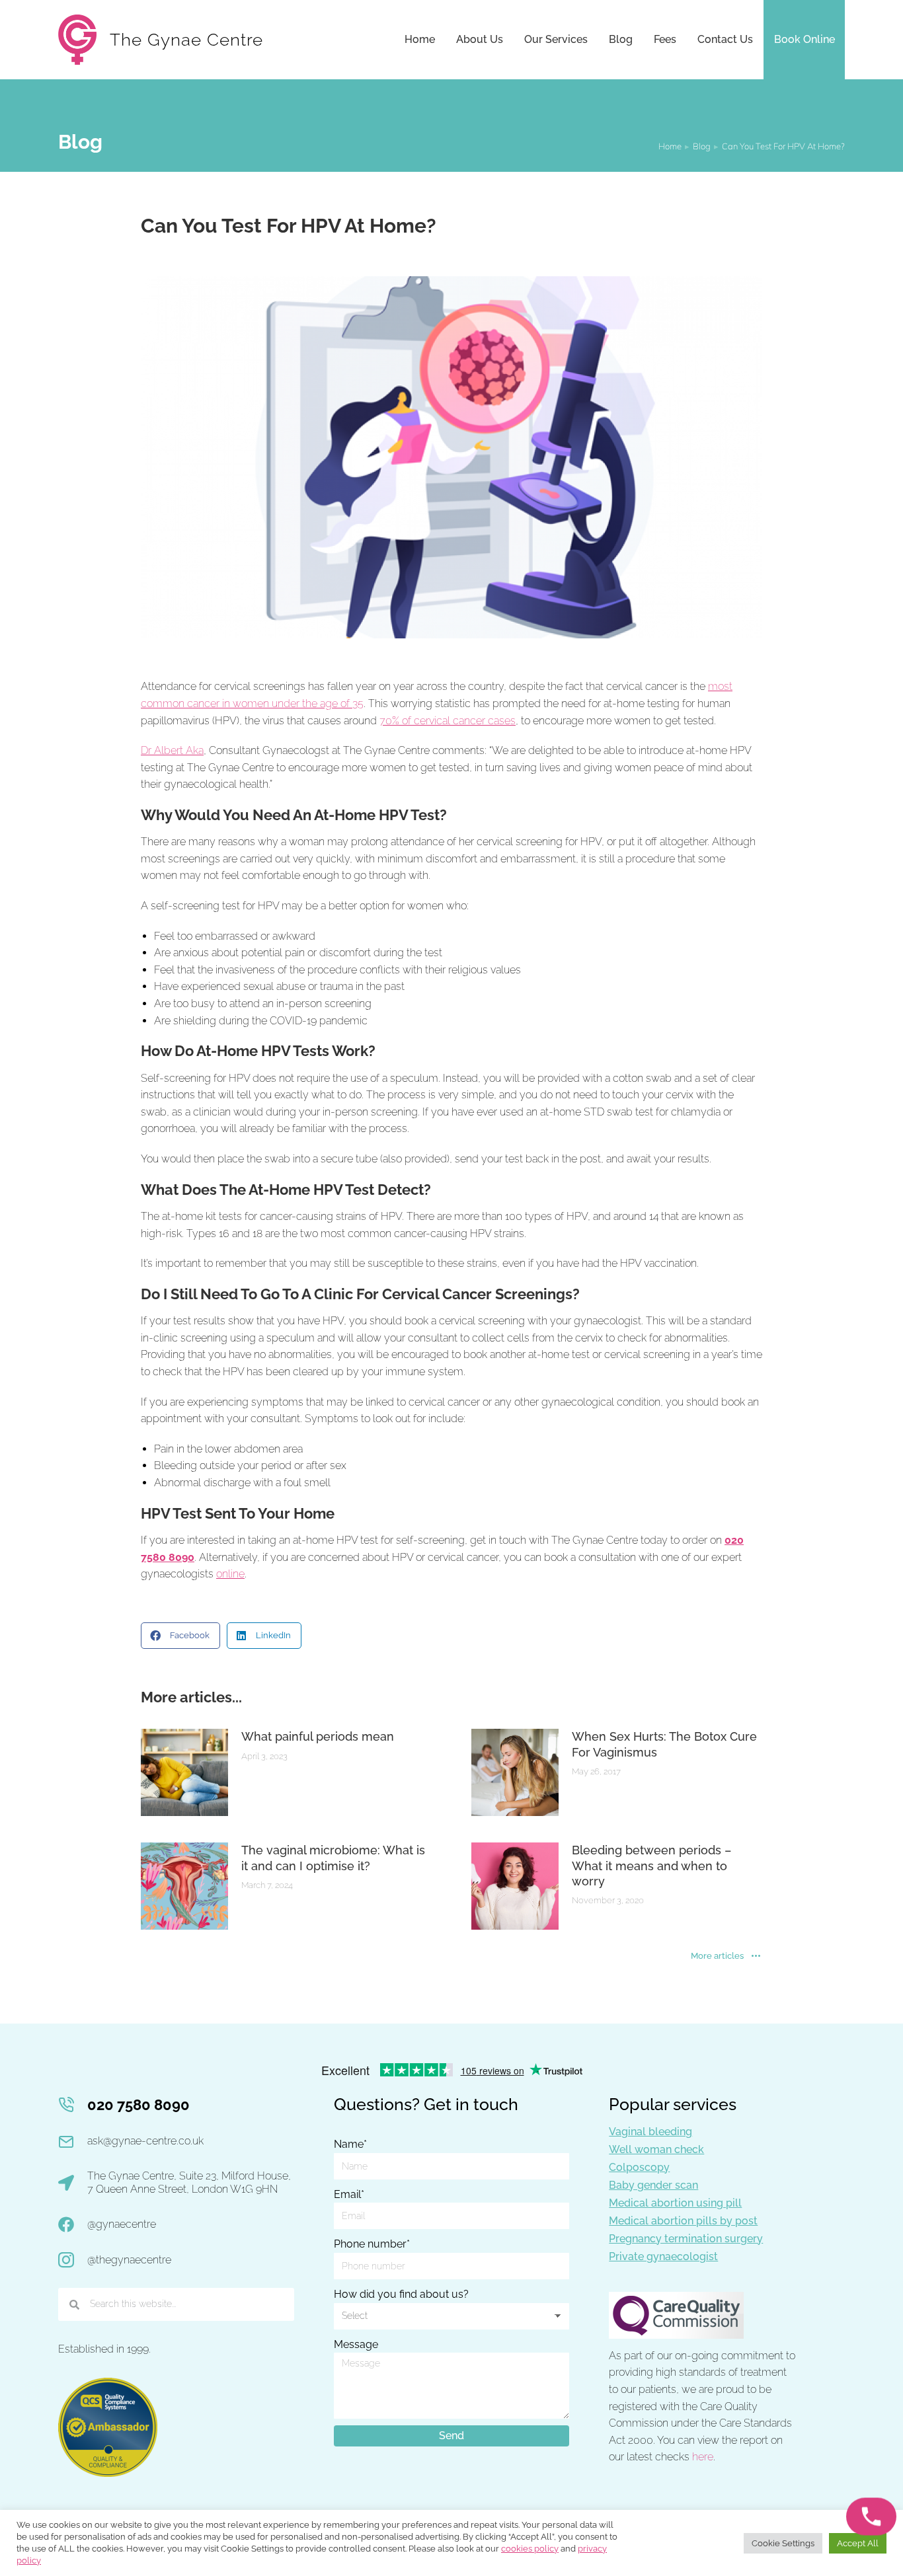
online (230, 1574)
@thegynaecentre (129, 2260)
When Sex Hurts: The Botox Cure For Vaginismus (664, 1744)
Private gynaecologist (663, 2256)
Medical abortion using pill (675, 2203)
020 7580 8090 (138, 2105)
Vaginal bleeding (650, 2132)
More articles (717, 1956)
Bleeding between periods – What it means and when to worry (651, 1866)
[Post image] (184, 1772)
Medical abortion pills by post (683, 2221)
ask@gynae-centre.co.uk (145, 2141)
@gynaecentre (122, 2224)
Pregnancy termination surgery (686, 2239)
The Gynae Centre (186, 40)
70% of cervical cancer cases (448, 721)
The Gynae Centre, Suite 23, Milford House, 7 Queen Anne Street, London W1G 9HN (189, 2183)
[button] (180, 1636)
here (703, 2457)
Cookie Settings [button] (783, 2543)
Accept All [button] (858, 2543)
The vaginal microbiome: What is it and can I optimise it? (333, 1858)
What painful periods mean (318, 1736)
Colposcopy (639, 2167)
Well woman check (656, 2149)
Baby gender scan (653, 2185)
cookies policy (530, 2549)
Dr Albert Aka (172, 750)
